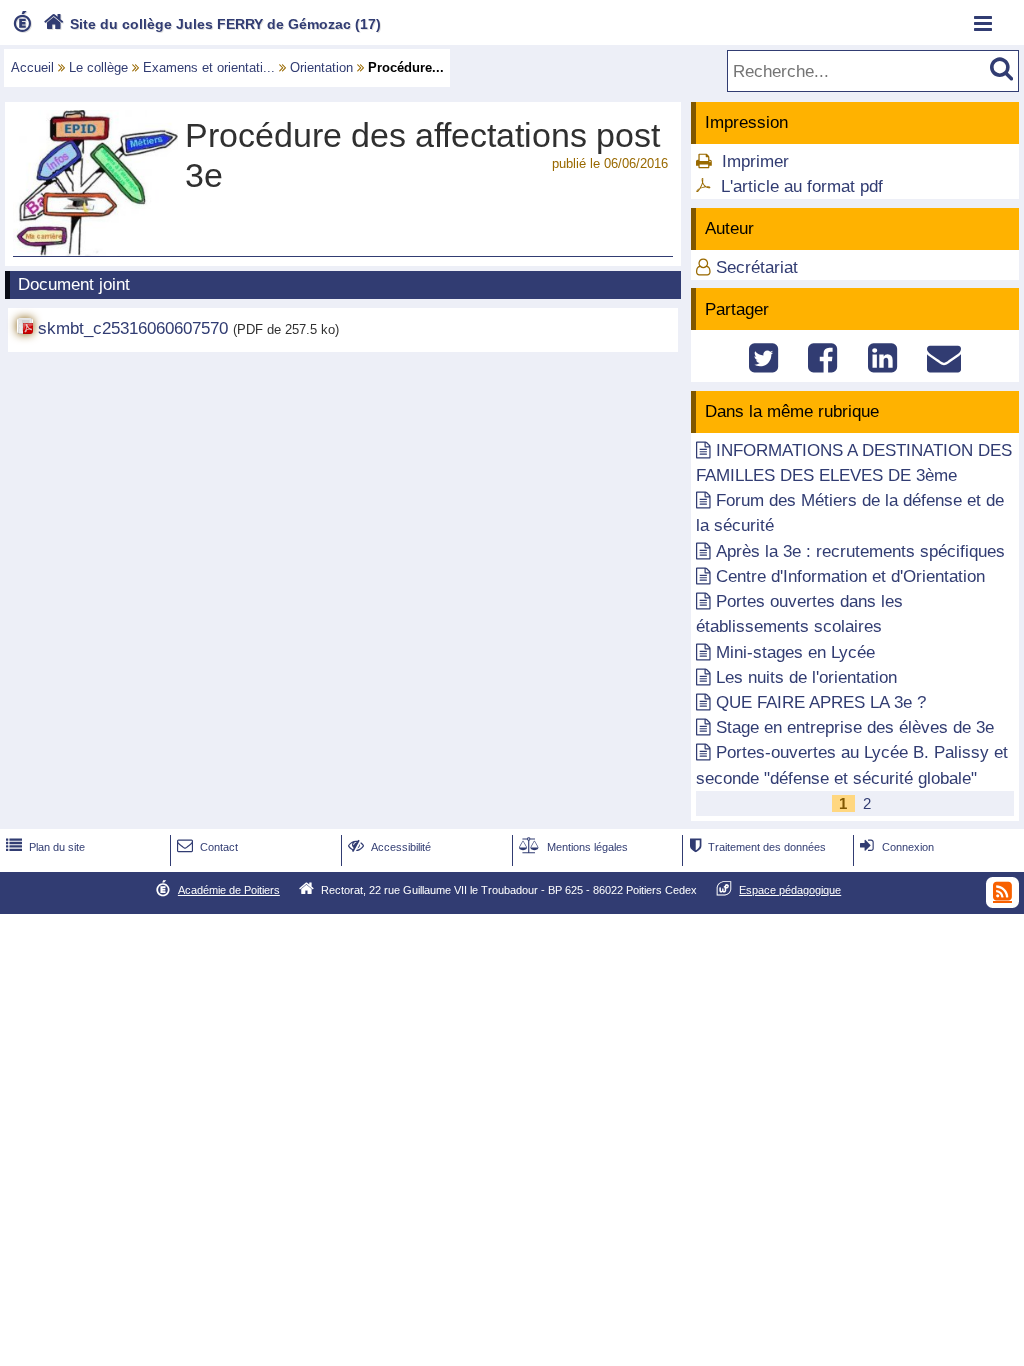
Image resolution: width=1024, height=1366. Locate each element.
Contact (207, 847)
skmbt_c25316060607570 (133, 328)
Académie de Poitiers (229, 890)
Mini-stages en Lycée (795, 652)
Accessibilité (389, 847)
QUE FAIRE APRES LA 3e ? (821, 702)
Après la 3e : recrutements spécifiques (860, 551)
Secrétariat (757, 267)
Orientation (321, 67)
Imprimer (755, 161)
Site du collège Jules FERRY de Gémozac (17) (212, 24)
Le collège (98, 67)
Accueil (32, 67)
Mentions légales (573, 847)
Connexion (896, 847)
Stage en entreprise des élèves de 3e (855, 727)
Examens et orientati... (209, 67)
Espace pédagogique (790, 890)
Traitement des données (758, 847)
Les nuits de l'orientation (806, 677)
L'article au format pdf (802, 186)
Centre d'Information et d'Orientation (850, 576)
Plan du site (45, 847)
